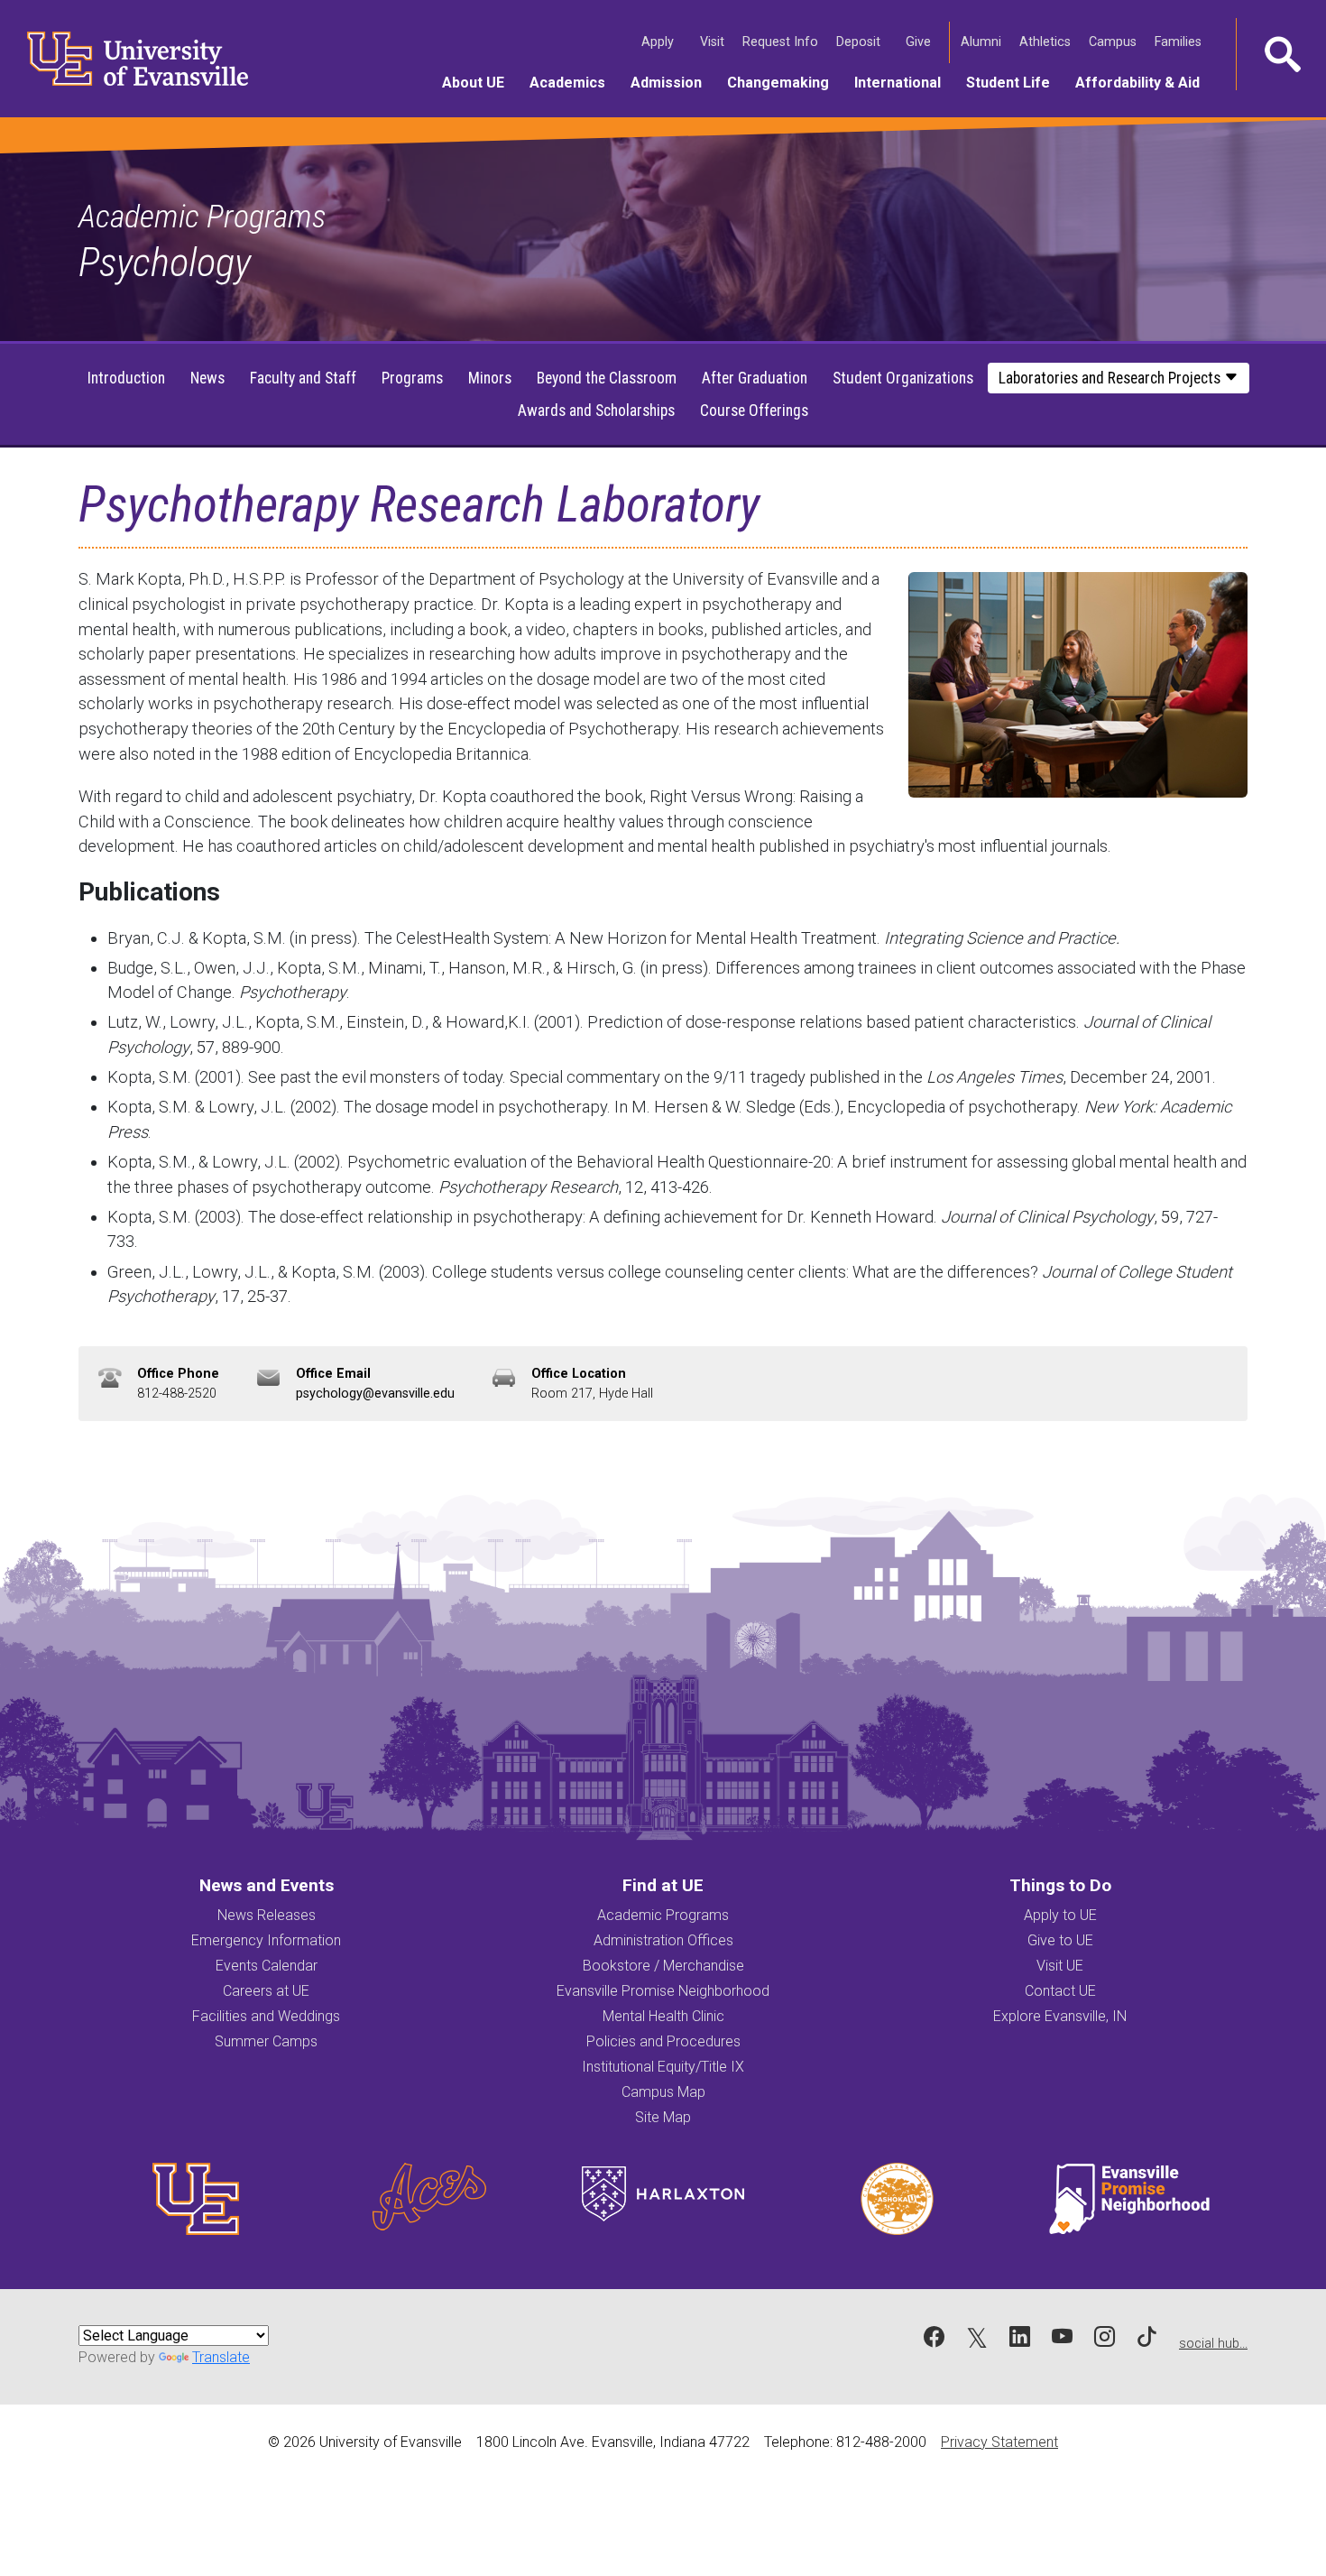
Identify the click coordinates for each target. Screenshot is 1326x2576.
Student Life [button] (1014, 82)
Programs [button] (412, 378)
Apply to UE (1060, 1915)
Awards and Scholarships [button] (596, 411)
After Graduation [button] (755, 378)
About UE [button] (479, 82)
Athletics (1047, 42)
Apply (659, 42)
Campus (1114, 42)
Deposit (858, 42)
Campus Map (663, 2092)
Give (920, 42)
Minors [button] (490, 378)
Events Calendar (267, 1966)
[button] (1281, 54)
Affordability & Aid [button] (1144, 82)
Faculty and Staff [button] (303, 378)
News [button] (207, 378)
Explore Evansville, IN (1060, 2016)
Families (1180, 42)
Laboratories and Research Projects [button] (1111, 378)
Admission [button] (672, 82)
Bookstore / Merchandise (663, 1966)
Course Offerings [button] (754, 411)
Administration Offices (663, 1940)
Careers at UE (266, 1991)
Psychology (165, 262)
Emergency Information (266, 1940)
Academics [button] (574, 82)
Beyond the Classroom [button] (607, 378)
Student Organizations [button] (903, 378)
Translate (221, 2357)
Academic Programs (203, 217)
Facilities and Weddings (266, 2016)
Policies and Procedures (663, 2041)
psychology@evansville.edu (375, 1394)
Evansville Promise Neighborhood (663, 1991)
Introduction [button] (126, 378)
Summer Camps (266, 2041)
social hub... (1213, 2344)
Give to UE (1060, 1940)
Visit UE (1060, 1966)
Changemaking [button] (784, 82)
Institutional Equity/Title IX (663, 2067)
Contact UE (1060, 1991)
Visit (714, 42)
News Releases (267, 1915)
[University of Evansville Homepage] (126, 59)
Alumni (983, 42)
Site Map (663, 2117)
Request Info (782, 42)
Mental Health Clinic (663, 2016)
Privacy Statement (999, 2442)
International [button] (904, 82)
